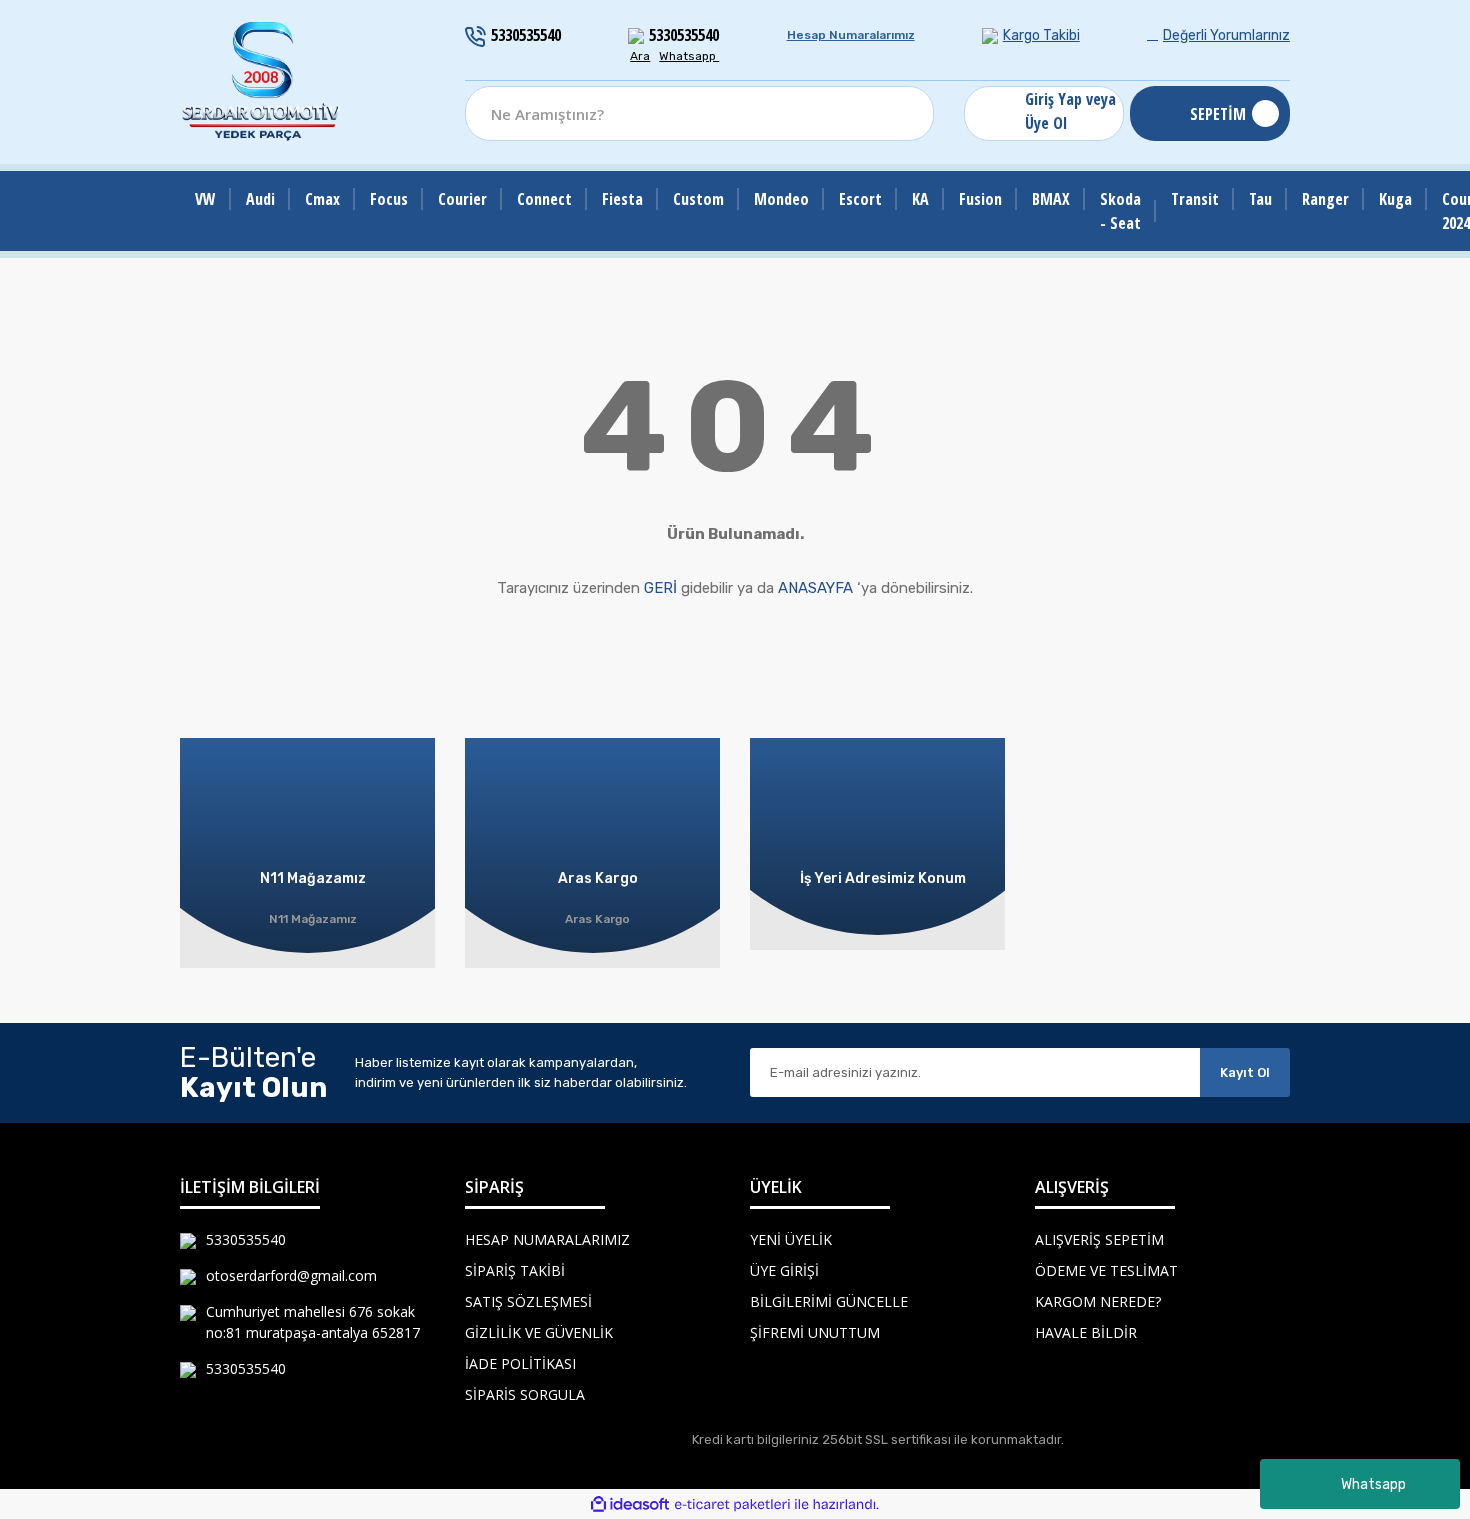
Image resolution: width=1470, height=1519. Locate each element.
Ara (640, 56)
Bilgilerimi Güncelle (829, 1301)
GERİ (660, 588)
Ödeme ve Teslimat (1106, 1270)
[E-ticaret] (732, 1504)
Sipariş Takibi (515, 1270)
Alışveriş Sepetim (1099, 1239)
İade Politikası (520, 1363)
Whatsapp (1373, 1484)
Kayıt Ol (1245, 1072)
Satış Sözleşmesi (528, 1301)
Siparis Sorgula (525, 1394)
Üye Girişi (784, 1270)
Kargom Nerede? (1098, 1301)
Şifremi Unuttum (815, 1332)
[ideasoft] (630, 1504)
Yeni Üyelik (791, 1239)
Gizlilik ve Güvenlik (539, 1332)
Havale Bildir (1086, 1332)
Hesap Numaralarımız (851, 35)
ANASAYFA (815, 588)
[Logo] (262, 82)
